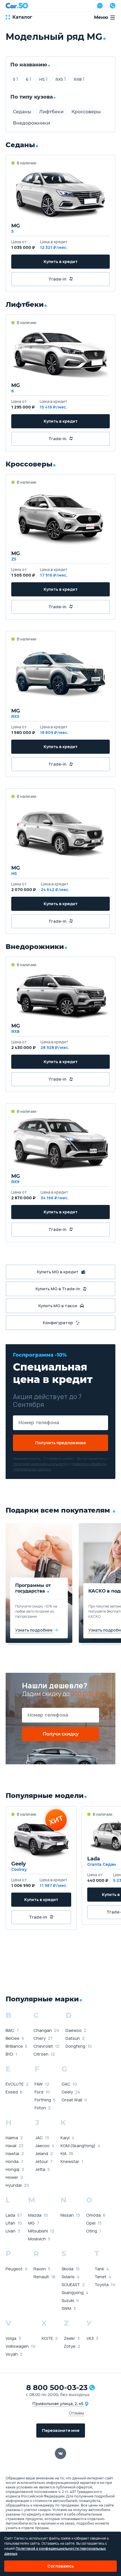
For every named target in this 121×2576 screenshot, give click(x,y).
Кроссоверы (86, 112)
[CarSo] (17, 6)
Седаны (22, 112)
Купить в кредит (61, 261)
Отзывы (76, 2413)
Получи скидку (61, 1734)
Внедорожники (32, 123)
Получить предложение (60, 1443)
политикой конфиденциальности (40, 1464)
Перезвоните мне (61, 2430)
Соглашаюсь (61, 2566)
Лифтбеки (51, 112)
